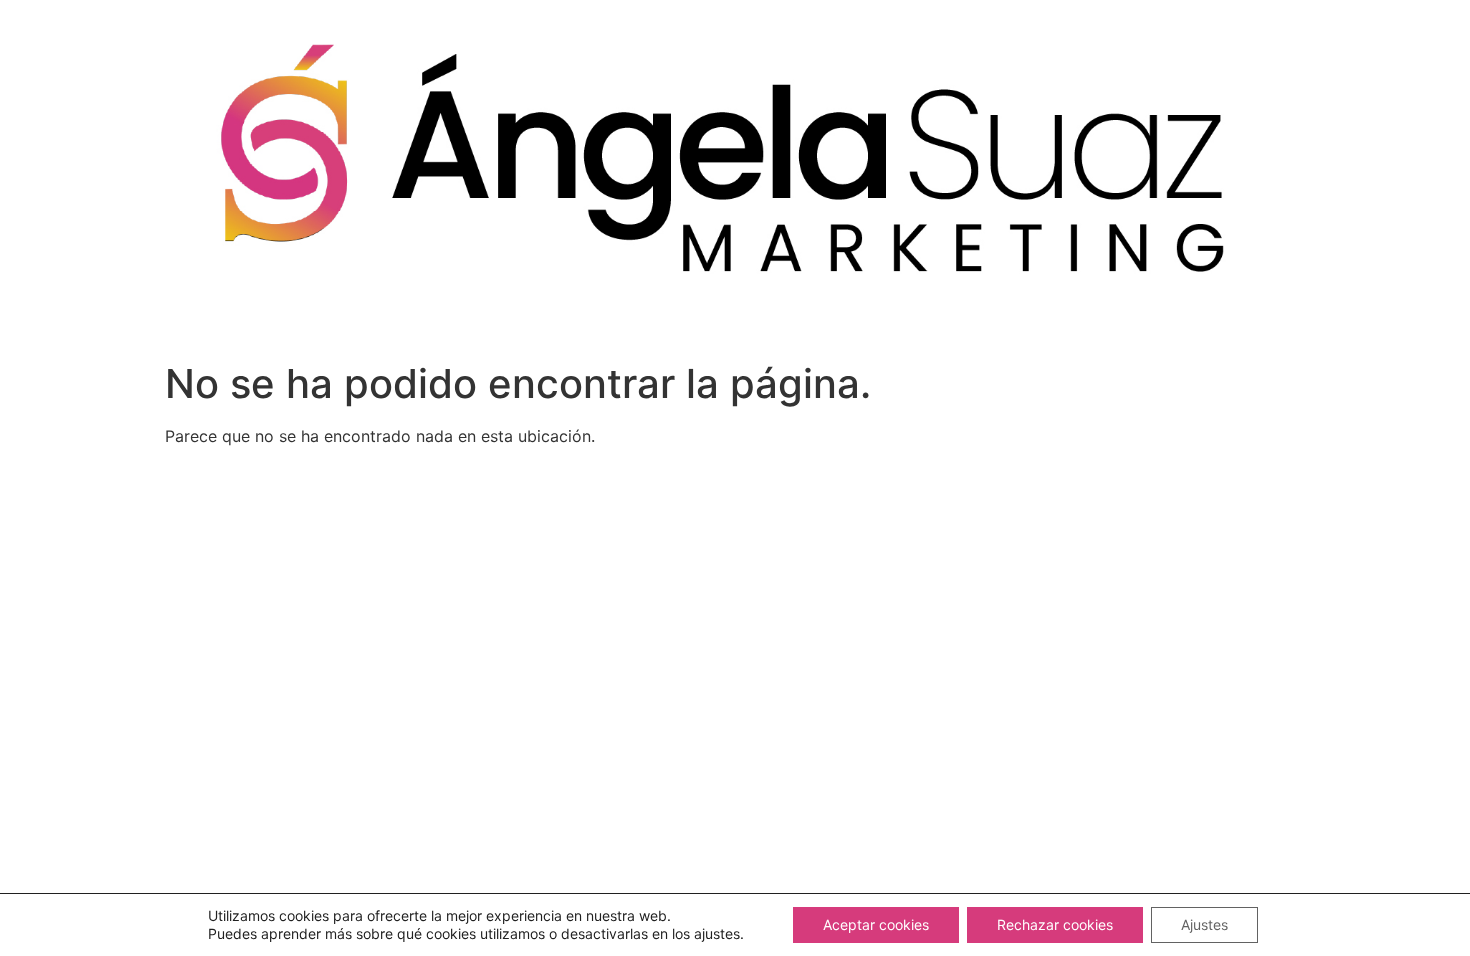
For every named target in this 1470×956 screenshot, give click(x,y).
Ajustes (1204, 924)
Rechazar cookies (1055, 924)
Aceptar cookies (876, 924)
